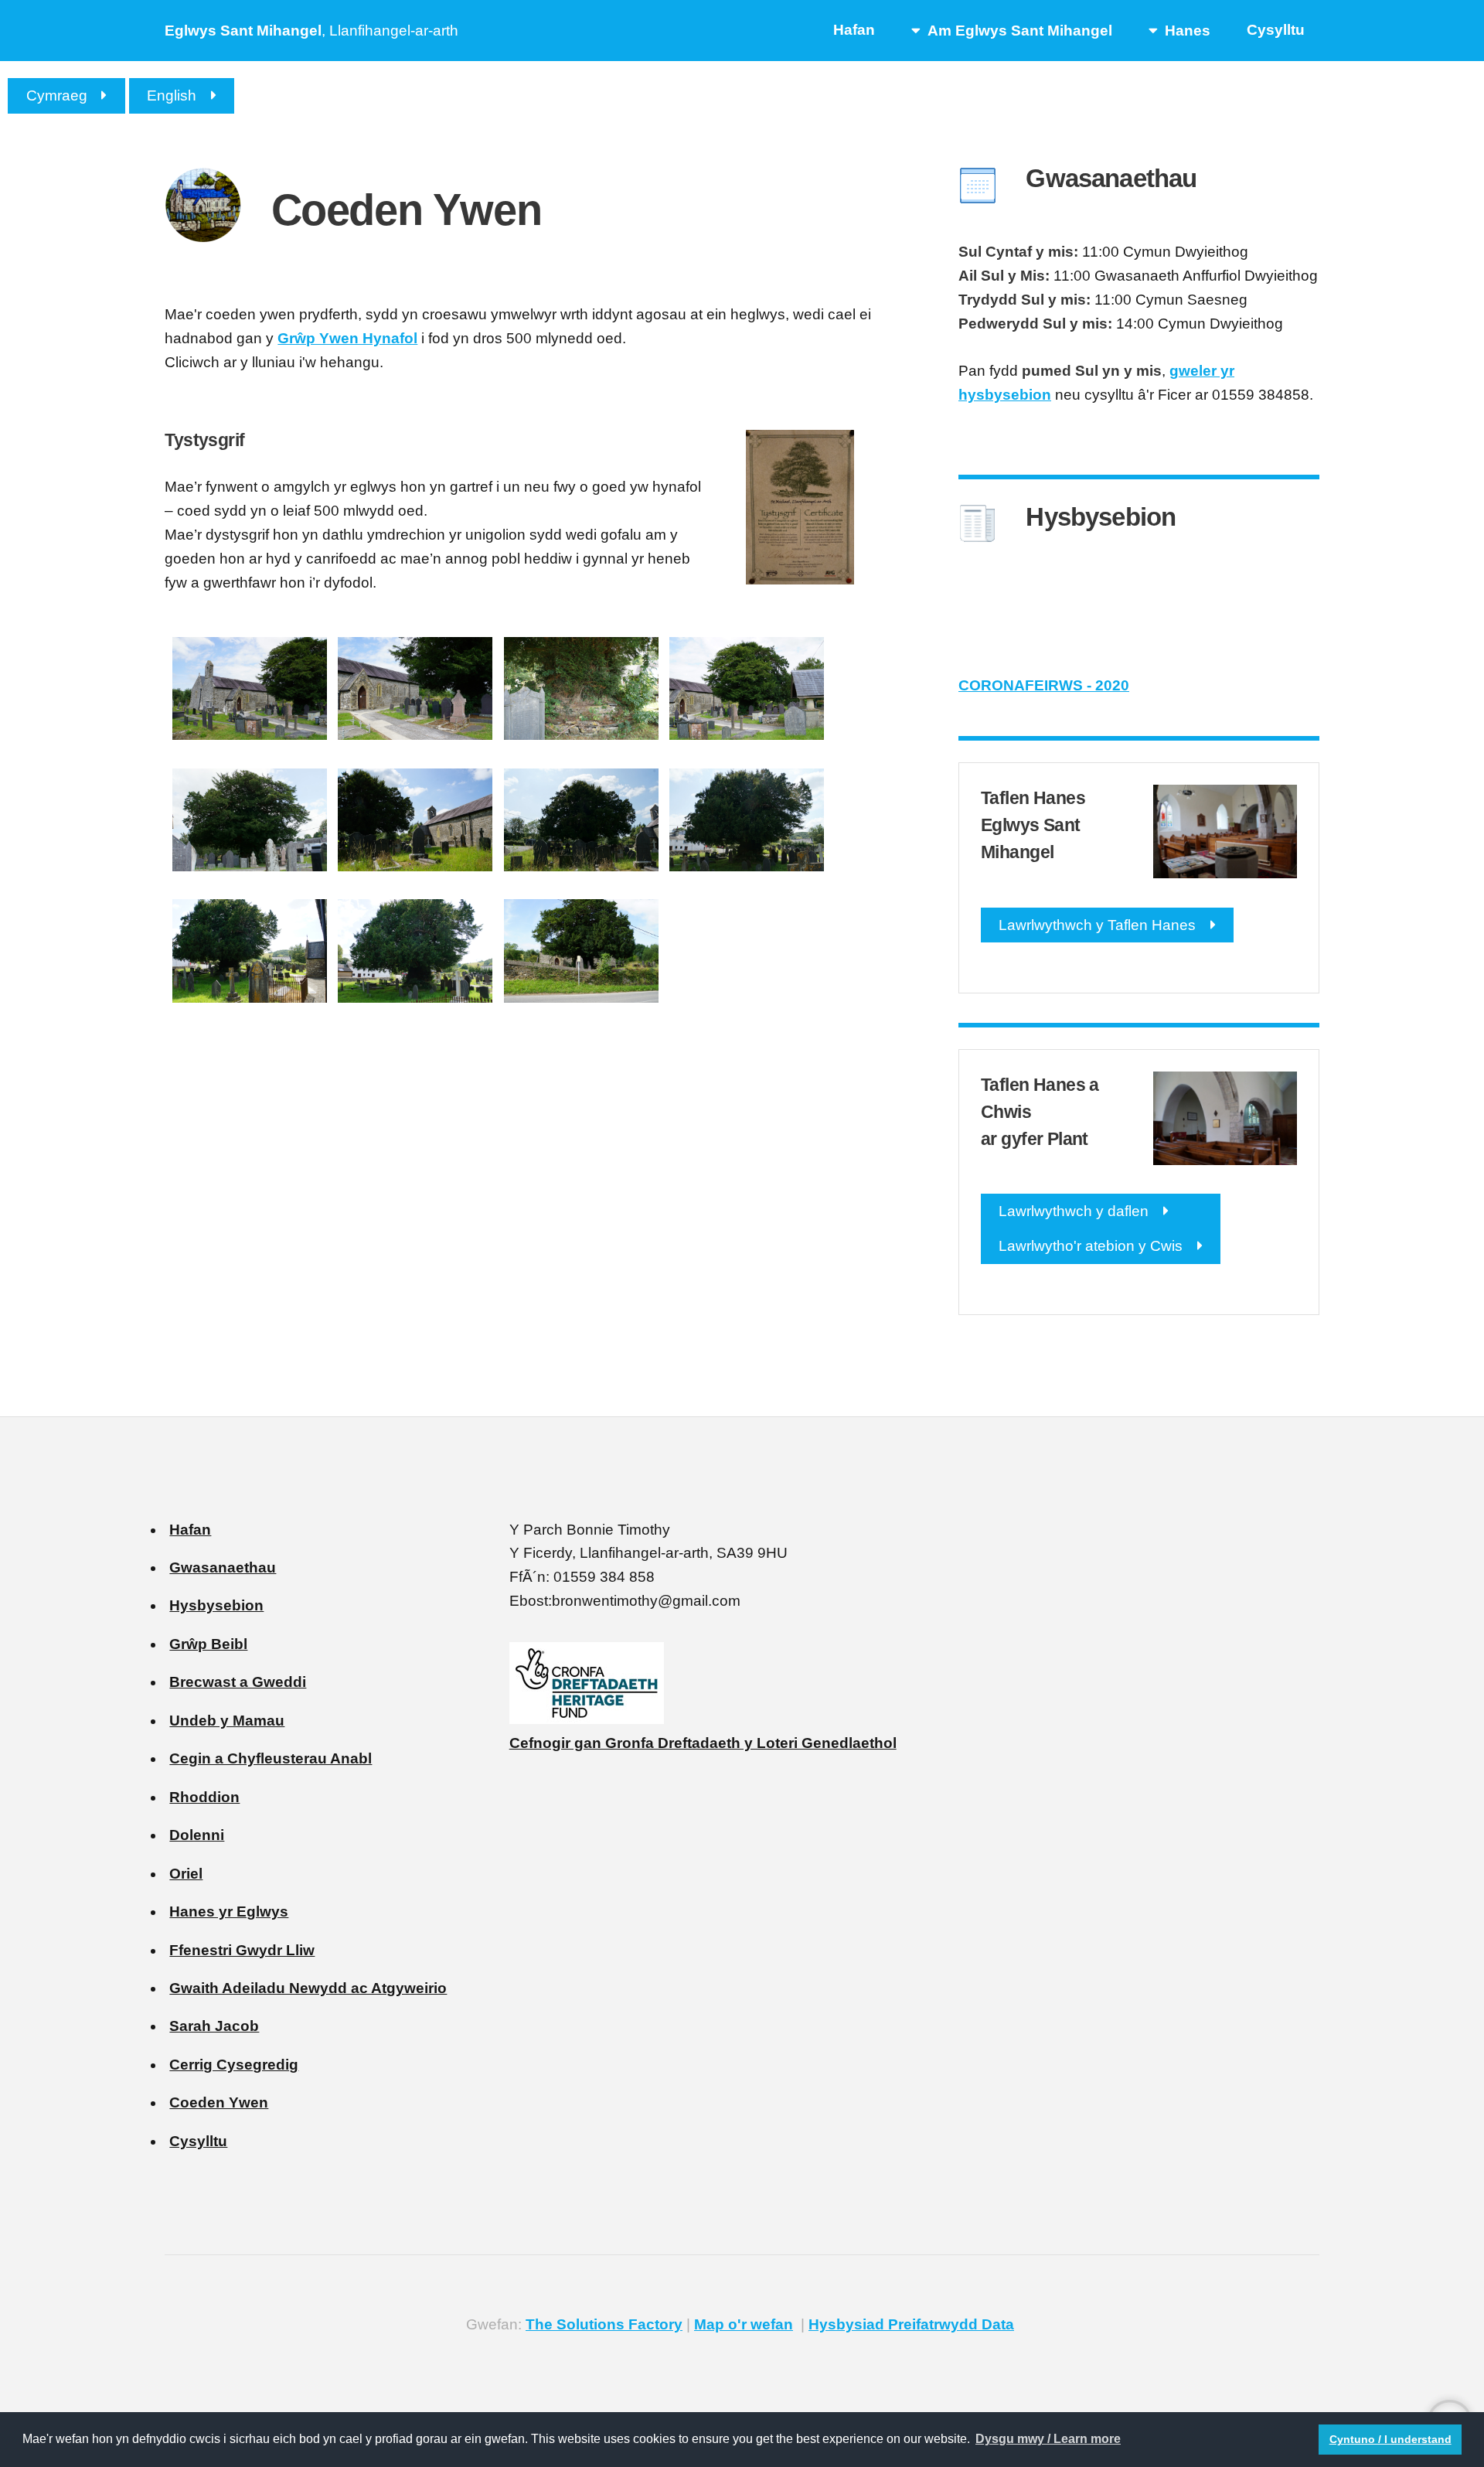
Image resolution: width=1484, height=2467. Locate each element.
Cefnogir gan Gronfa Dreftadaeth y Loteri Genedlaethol (703, 1743)
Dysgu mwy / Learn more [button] (1048, 2439)
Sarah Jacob (214, 2026)
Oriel (186, 1874)
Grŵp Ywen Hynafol (347, 338)
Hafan (854, 30)
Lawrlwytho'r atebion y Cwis (1091, 1246)
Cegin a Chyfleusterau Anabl (271, 1758)
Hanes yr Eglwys (229, 1912)
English (172, 95)
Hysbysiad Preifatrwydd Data (911, 2324)
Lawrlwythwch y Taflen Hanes (1097, 925)
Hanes (1188, 31)
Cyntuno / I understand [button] (1390, 2439)
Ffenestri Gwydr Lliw (242, 1950)
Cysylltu (1276, 30)
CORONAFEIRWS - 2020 (1044, 685)
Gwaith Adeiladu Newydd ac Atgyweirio (308, 1988)
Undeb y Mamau (227, 1721)
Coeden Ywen (219, 2102)
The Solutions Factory (604, 2324)
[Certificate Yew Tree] (800, 579)
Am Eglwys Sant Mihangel (1020, 31)
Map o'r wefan (744, 2324)
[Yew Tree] (250, 735)
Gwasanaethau (223, 1567)
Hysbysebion (216, 1605)
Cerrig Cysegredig (234, 2065)
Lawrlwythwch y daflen (1074, 1211)
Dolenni (197, 1835)
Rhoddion (204, 1797)
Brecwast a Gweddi (238, 1682)
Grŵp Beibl (208, 1644)
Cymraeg (57, 95)
